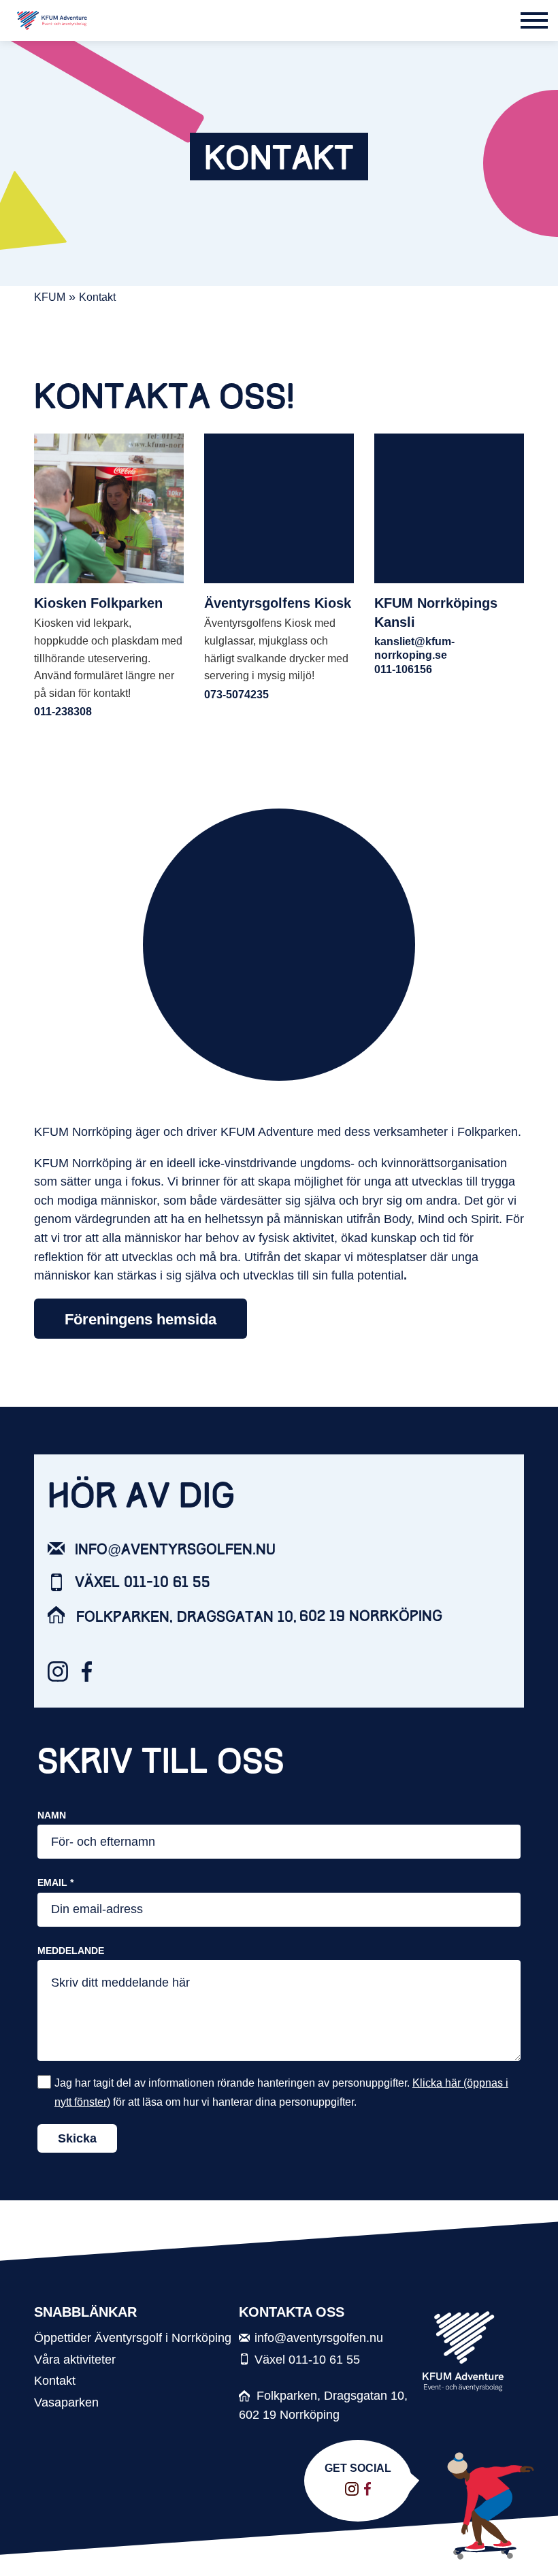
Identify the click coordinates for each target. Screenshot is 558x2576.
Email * (55, 1882)
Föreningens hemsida (141, 1319)
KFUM (50, 297)
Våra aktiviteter (75, 2359)
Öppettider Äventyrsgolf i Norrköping (133, 2337)
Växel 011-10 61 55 (143, 1582)
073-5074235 (236, 695)
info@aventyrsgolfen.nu (175, 1550)
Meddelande (71, 1951)
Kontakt (55, 2380)
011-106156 (403, 669)
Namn (52, 1815)
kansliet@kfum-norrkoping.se (414, 648)
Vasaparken (66, 2402)
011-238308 (63, 712)
